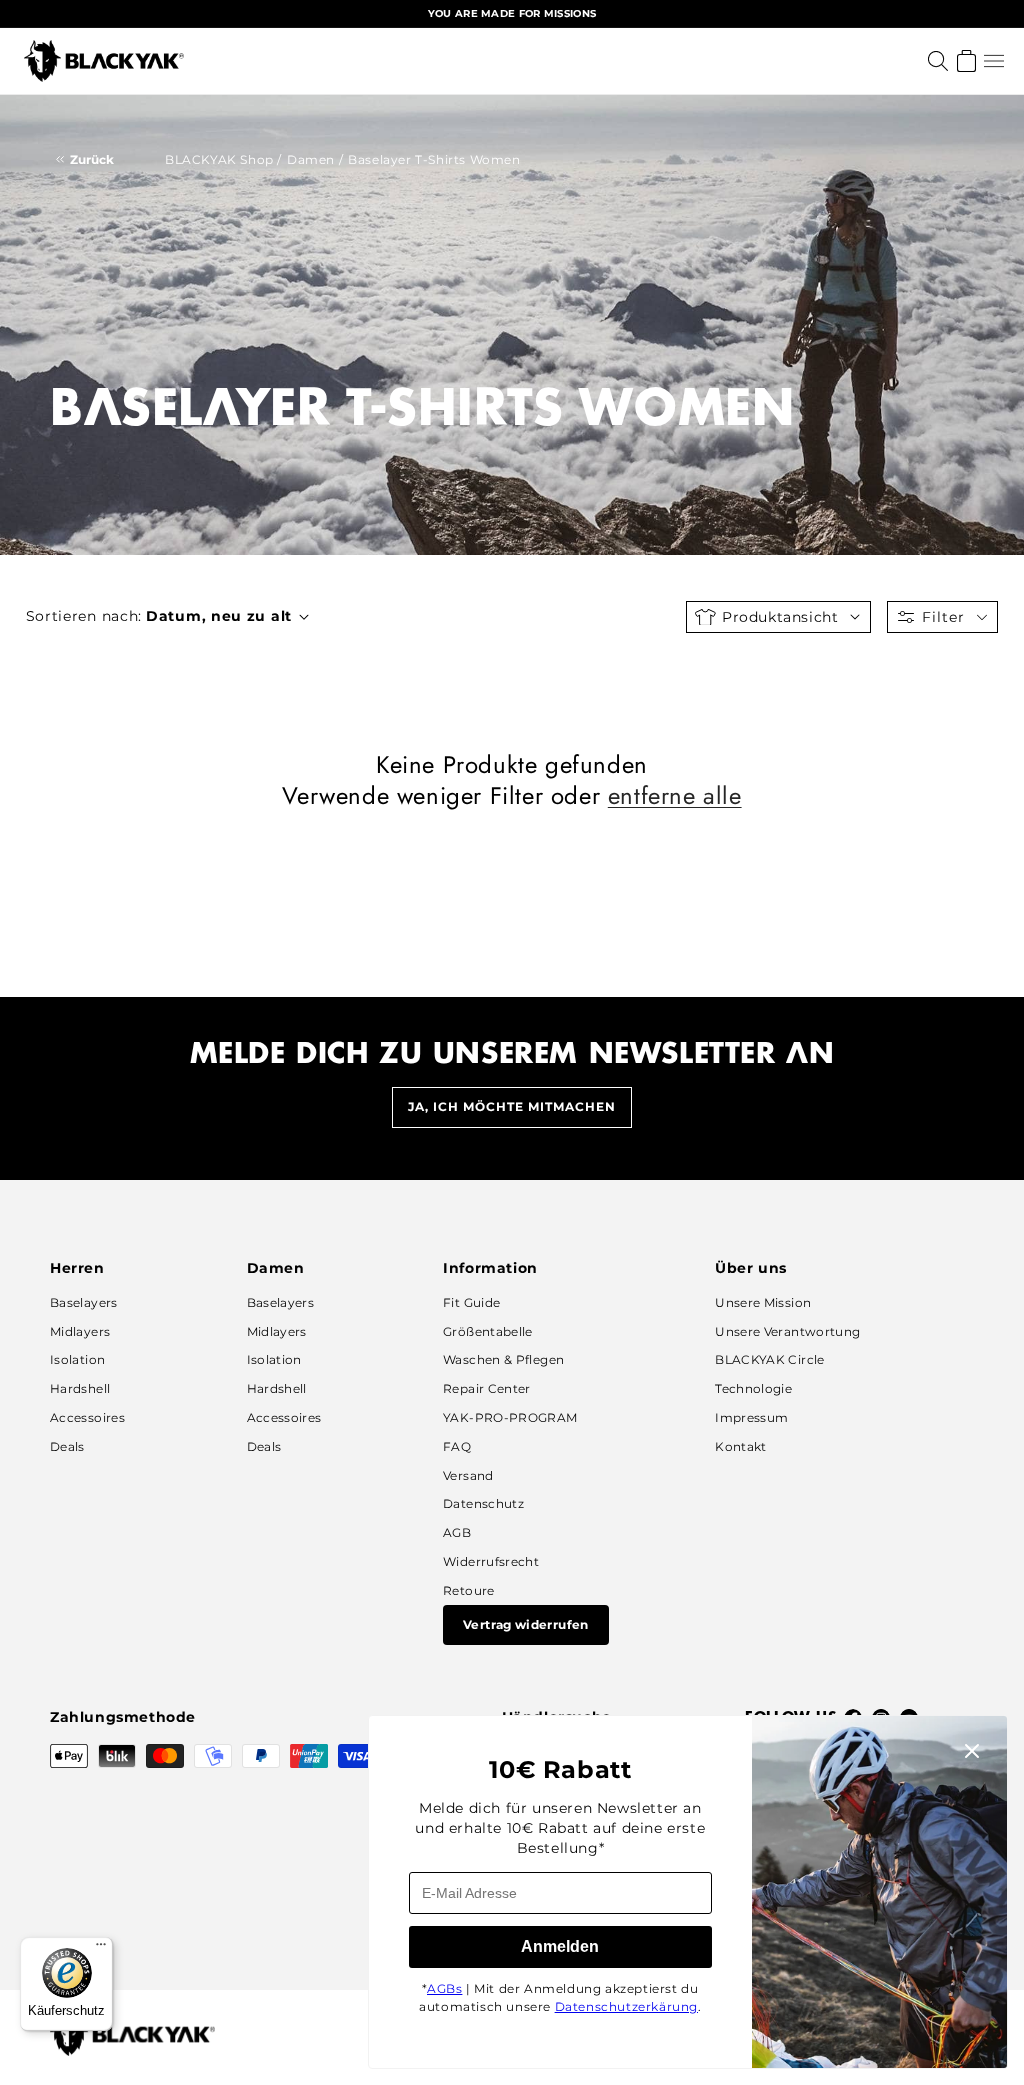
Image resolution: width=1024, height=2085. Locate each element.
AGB (457, 1532)
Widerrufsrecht (491, 1561)
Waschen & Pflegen (503, 1359)
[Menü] (101, 1949)
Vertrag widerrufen (525, 1624)
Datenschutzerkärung (626, 2006)
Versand (468, 1475)
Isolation (77, 1359)
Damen (311, 159)
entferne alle (675, 795)
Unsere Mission (763, 1302)
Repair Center (487, 1388)
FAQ (457, 1446)
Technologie (753, 1388)
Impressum (751, 1417)
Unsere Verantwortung (787, 1331)
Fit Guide (471, 1302)
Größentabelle (488, 1331)
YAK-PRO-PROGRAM (510, 1417)
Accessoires (87, 1417)
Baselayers (84, 1302)
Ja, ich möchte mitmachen (512, 1106)
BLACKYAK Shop (219, 159)
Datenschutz (483, 1503)
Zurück (92, 159)
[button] (994, 61)
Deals (67, 1446)
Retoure (469, 1590)
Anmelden (560, 1946)
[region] (512, 14)
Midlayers (80, 1331)
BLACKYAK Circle (769, 1359)
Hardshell (80, 1388)
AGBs (444, 1988)
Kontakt (741, 1446)
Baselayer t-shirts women (434, 159)
